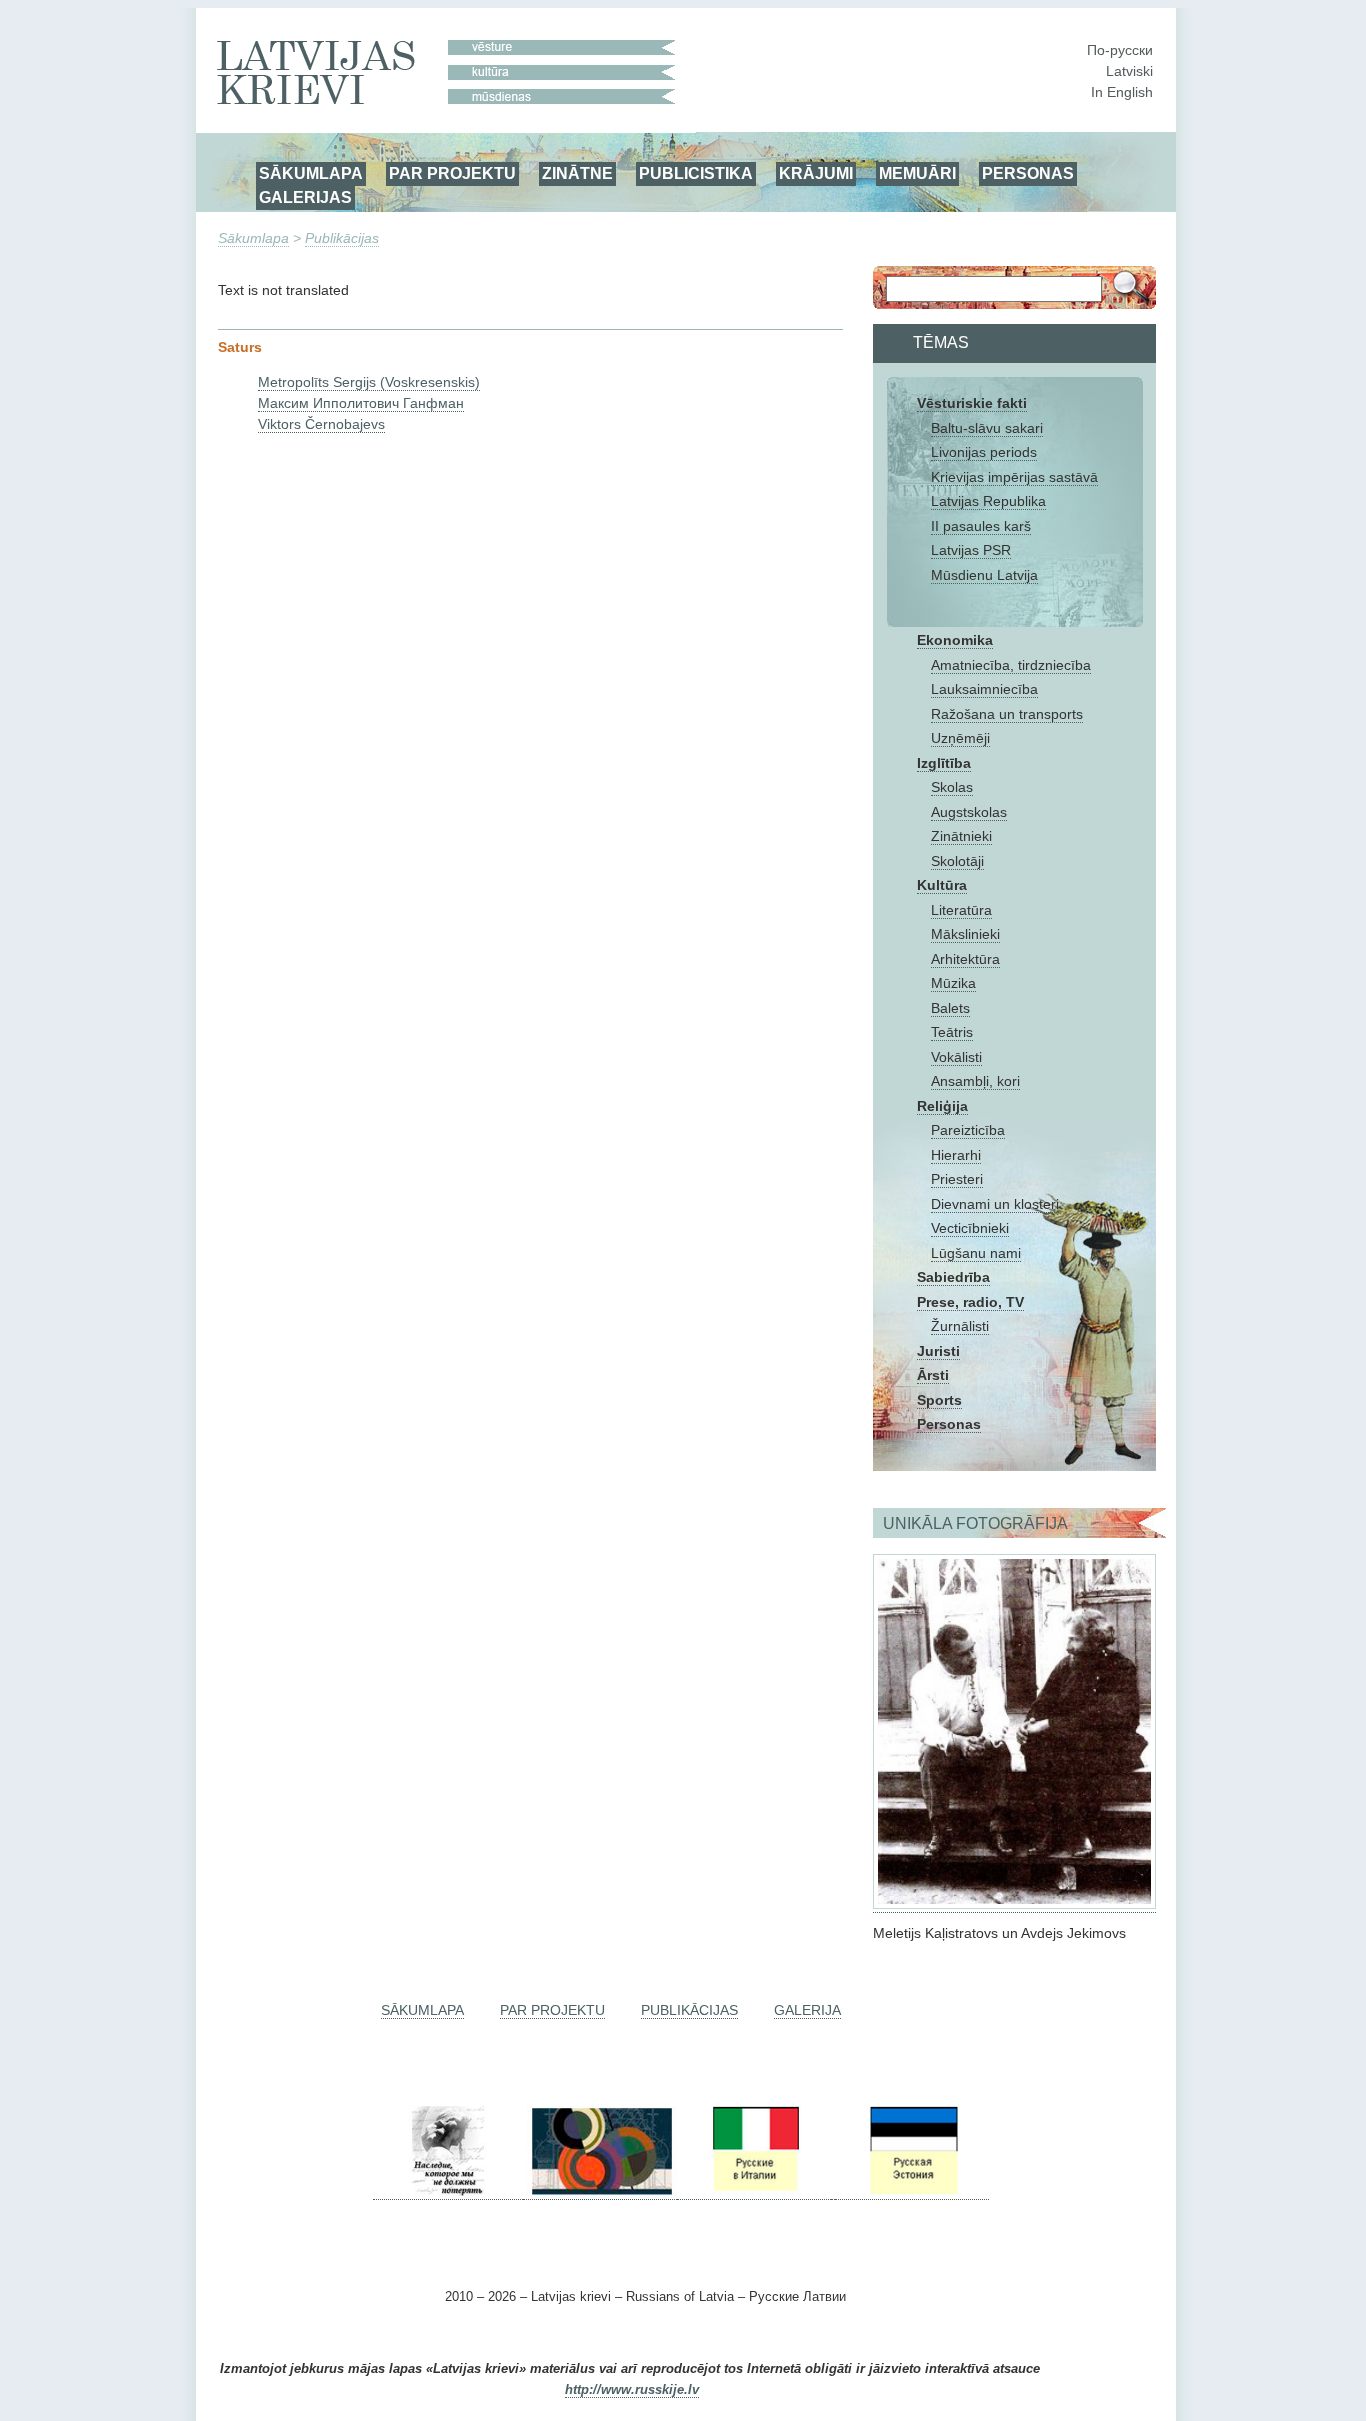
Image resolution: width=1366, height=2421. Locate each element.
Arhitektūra (965, 959)
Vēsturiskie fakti (972, 403)
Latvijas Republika (988, 501)
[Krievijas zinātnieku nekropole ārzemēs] (448, 2191)
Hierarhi (956, 1155)
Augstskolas (969, 812)
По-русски (1120, 50)
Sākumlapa (253, 238)
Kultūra (942, 885)
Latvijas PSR (971, 550)
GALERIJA (807, 2010)
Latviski (1129, 71)
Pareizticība (968, 1130)
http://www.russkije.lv (632, 2390)
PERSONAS (1028, 173)
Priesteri (957, 1179)
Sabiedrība (953, 1277)
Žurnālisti (960, 1326)
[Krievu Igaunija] (912, 2191)
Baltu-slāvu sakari (987, 428)
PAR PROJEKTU (452, 173)
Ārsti (933, 1375)
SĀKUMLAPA (311, 173)
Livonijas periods (984, 452)
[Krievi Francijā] (833, 2191)
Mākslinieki (965, 934)
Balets (950, 1008)
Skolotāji (957, 861)
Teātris (952, 1032)
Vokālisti (956, 1057)
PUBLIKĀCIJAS (689, 2010)
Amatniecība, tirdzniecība (1011, 665)
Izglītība (944, 763)
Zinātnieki (961, 836)
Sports (939, 1400)
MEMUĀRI (917, 173)
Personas (949, 1424)
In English (1122, 92)
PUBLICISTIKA (696, 173)
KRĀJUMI (816, 173)
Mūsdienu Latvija (984, 575)
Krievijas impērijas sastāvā (1014, 477)
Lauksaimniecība (984, 689)
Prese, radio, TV (970, 1302)
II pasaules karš (981, 526)
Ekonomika (955, 640)
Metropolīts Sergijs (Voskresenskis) (369, 382)
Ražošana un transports (1007, 714)
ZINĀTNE (577, 173)
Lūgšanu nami (976, 1253)
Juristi (938, 1351)
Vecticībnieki (970, 1228)
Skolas (952, 787)
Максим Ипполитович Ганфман (361, 403)
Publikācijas (342, 238)
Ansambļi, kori (975, 1081)
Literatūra (961, 910)
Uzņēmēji (960, 738)
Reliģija (942, 1106)
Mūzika (953, 983)
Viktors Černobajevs (321, 424)
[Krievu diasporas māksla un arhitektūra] (600, 2191)
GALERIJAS (305, 197)
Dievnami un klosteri (995, 1204)
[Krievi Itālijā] (754, 2191)
